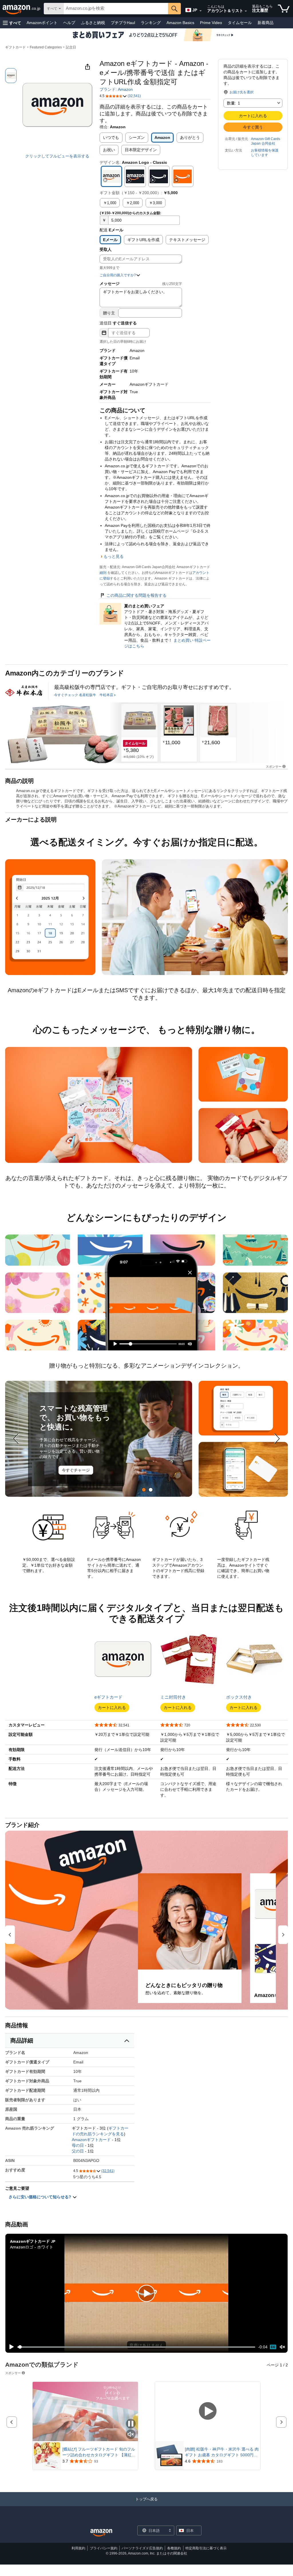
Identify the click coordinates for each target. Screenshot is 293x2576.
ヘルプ (69, 23)
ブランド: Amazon (116, 89)
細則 (103, 573)
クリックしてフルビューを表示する (57, 156)
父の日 (78, 2151)
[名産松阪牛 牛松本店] (24, 691)
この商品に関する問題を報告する (136, 595)
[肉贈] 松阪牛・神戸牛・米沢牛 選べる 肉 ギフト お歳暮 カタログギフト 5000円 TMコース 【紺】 (222, 2452)
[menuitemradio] (273, 2347)
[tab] (144, 1490)
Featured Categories (46, 47)
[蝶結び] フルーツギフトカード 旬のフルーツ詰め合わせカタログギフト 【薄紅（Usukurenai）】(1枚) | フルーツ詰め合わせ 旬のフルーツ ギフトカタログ (99, 2452)
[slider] (136, 2347)
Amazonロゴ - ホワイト (32, 2247)
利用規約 (78, 2548)
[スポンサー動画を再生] (208, 2411)
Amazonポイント (42, 23)
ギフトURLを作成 (143, 240)
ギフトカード (15, 47)
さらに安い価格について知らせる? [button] (40, 2197)
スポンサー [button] (274, 766)
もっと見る (114, 556)
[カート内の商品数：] (284, 9)
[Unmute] (282, 2347)
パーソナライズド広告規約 (142, 2548)
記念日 (71, 47)
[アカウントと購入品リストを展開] (246, 11)
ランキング (151, 23)
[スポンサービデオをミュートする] (131, 2435)
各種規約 (174, 2548)
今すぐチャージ (76, 1470)
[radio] (11, 76)
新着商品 (266, 23)
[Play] (10, 2347)
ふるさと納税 (93, 23)
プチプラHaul (123, 23)
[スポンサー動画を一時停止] (131, 2424)
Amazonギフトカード (91, 2140)
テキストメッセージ (187, 240)
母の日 (78, 2145)
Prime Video (211, 23)
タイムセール (240, 23)
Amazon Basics (180, 23)
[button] (12, 23)
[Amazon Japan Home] (101, 2533)
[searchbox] (116, 9)
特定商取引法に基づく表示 (206, 2548)
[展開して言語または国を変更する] (201, 11)
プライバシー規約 (104, 2548)
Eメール (110, 240)
